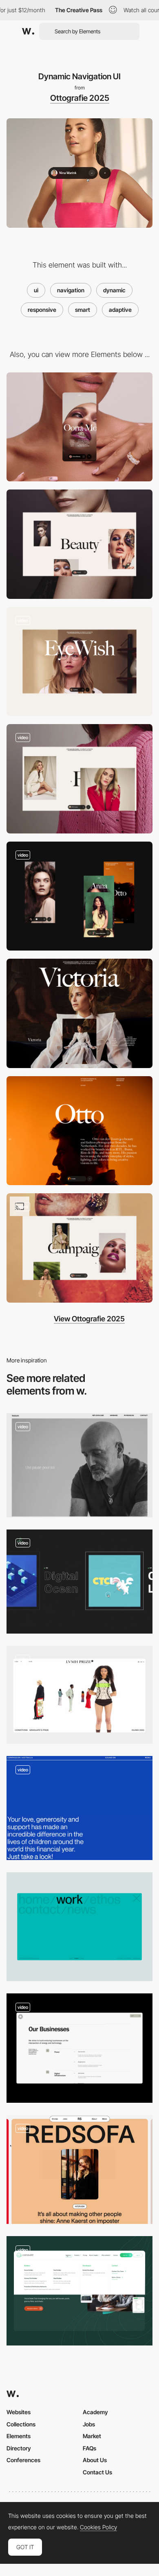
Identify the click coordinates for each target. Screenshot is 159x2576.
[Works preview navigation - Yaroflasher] (79, 1582)
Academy (95, 2412)
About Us (95, 2460)
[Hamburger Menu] (79, 1927)
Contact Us (97, 2472)
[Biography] (79, 1131)
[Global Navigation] (79, 2048)
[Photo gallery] (79, 779)
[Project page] (79, 662)
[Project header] (79, 1013)
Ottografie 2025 (80, 98)
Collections (21, 2424)
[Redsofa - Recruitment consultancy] (79, 2170)
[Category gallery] (79, 1248)
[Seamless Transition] (79, 1695)
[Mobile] (79, 427)
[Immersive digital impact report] (79, 1808)
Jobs (89, 2424)
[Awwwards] (28, 31)
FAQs (89, 2448)
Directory (19, 2448)
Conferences (23, 2460)
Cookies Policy (98, 2527)
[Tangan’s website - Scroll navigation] (79, 1465)
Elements (19, 2436)
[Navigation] (79, 2291)
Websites (19, 2412)
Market (92, 2436)
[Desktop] (79, 544)
